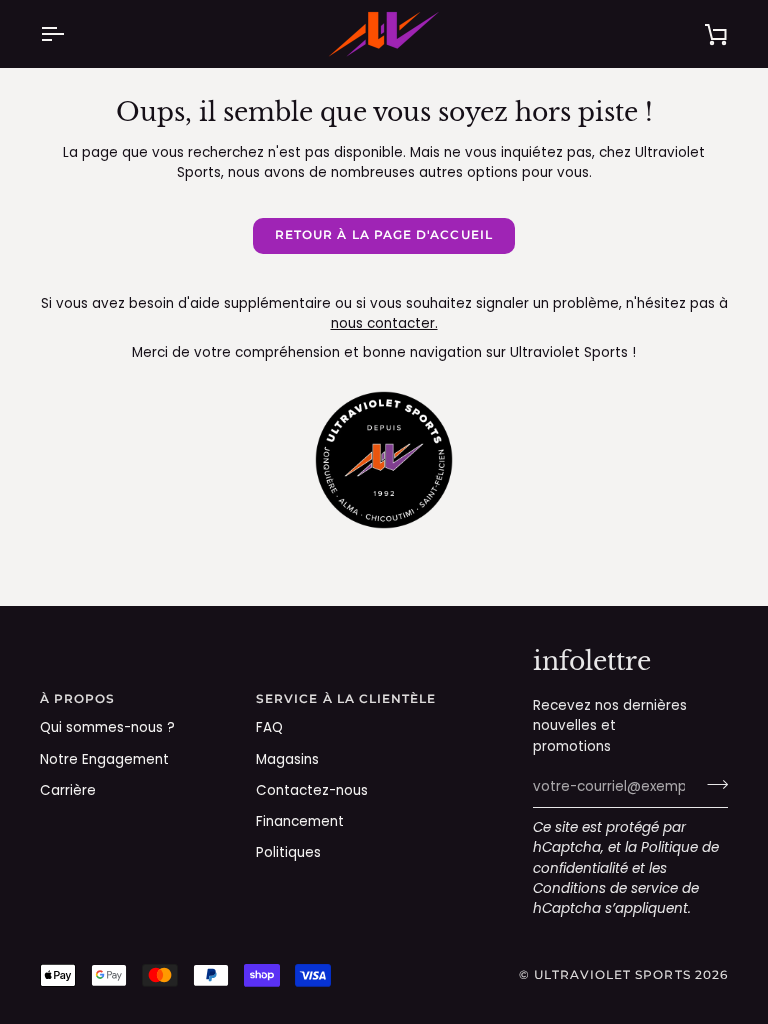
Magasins (287, 759)
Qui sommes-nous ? (107, 727)
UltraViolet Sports (612, 975)
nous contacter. (384, 323)
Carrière (68, 790)
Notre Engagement (104, 759)
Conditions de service (605, 888)
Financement (300, 821)
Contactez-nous (312, 790)
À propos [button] (78, 699)
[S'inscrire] (711, 785)
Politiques (288, 852)
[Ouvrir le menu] (70, 34)
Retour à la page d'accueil (384, 235)
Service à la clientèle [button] (346, 699)
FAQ (269, 727)
